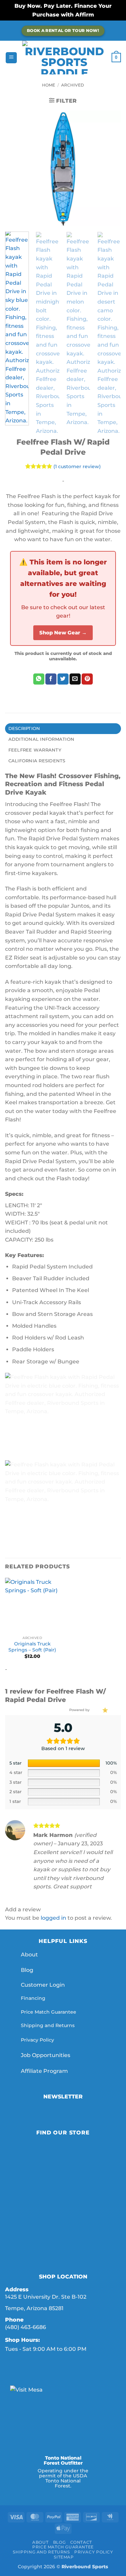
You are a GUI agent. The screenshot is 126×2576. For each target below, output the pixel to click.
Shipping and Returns (48, 2025)
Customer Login (43, 1985)
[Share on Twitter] (63, 679)
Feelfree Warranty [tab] (35, 750)
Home (49, 85)
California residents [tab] (37, 761)
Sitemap (64, 2557)
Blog (27, 1970)
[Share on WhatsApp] (39, 679)
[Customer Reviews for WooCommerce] (104, 1710)
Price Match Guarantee (49, 2012)
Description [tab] (24, 728)
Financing (33, 1998)
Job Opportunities (46, 2055)
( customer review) (77, 466)
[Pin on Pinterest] (87, 679)
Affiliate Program (45, 2071)
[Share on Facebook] (51, 679)
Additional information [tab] (41, 739)
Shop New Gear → (63, 633)
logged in (53, 1918)
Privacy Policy (37, 2040)
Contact (81, 2542)
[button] (11, 58)
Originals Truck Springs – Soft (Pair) (32, 1647)
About (29, 1955)
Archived (73, 85)
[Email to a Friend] (75, 679)
